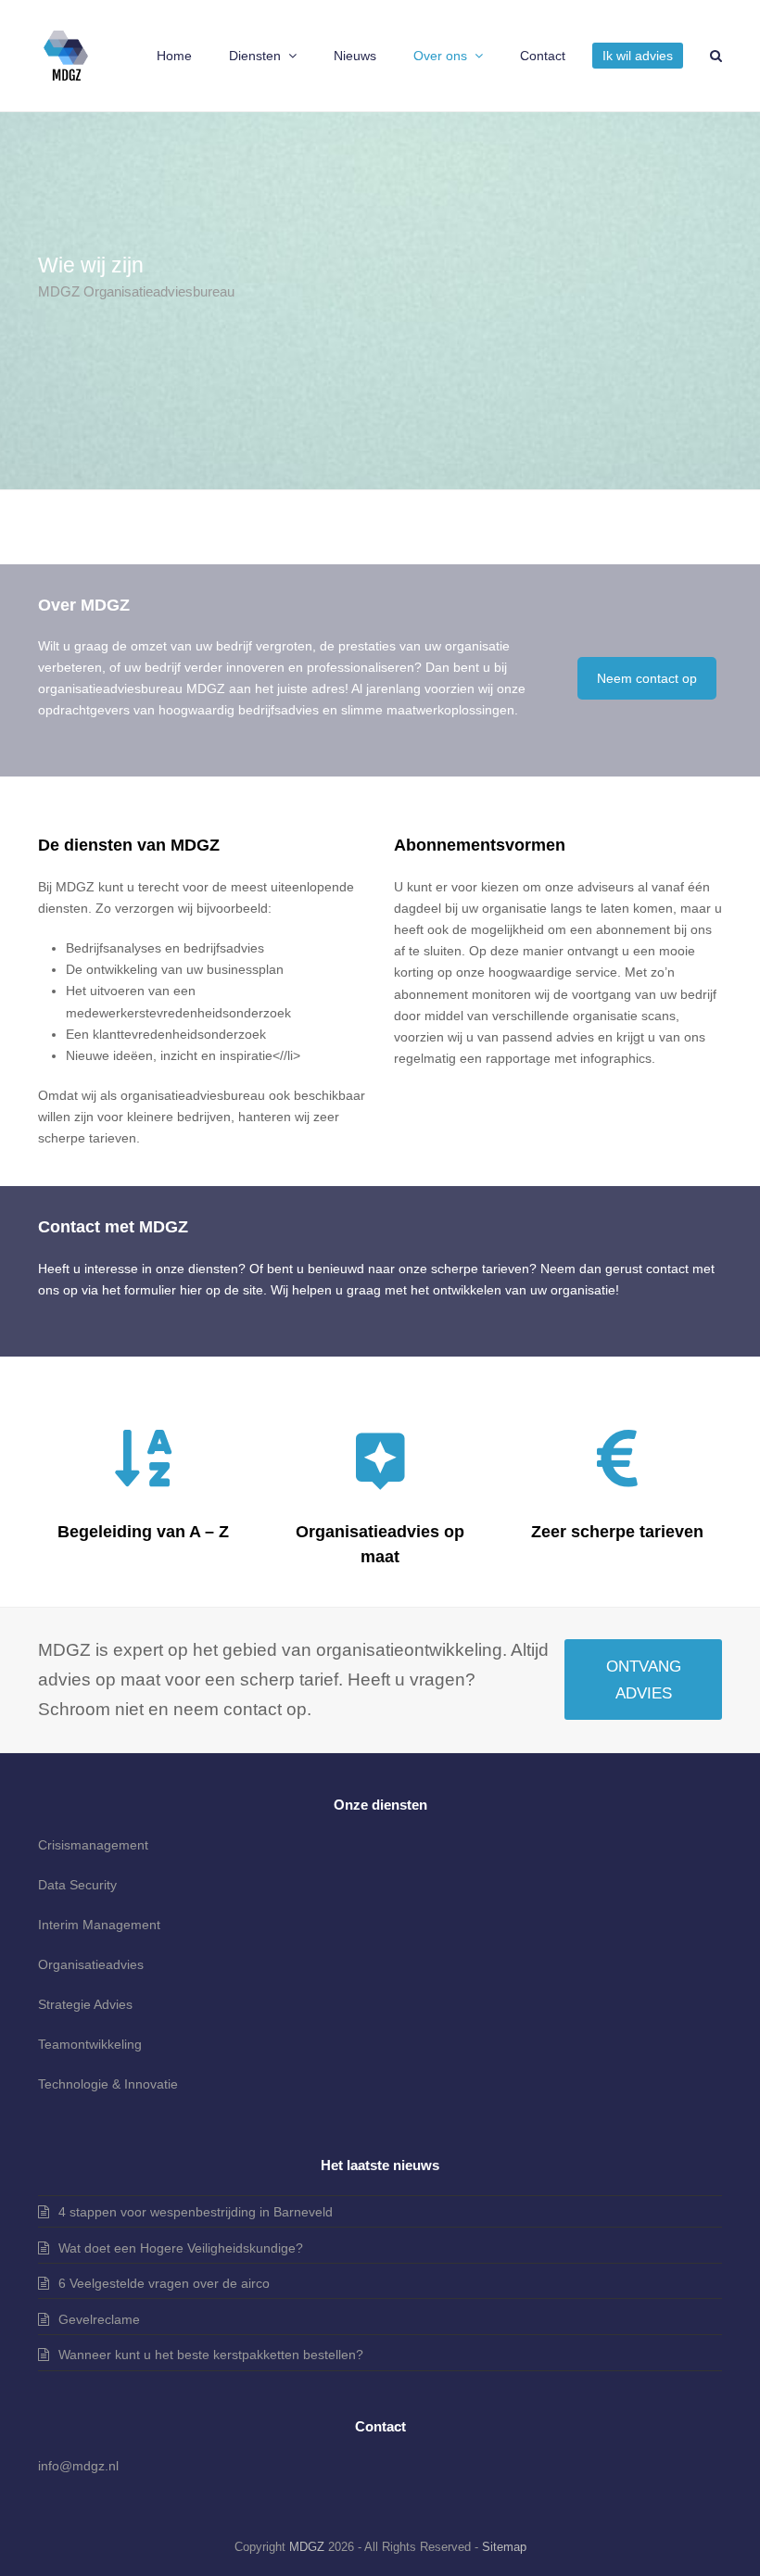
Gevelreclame (99, 2319)
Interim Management (99, 1925)
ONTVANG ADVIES (644, 1679)
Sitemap (504, 2547)
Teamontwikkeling (90, 2044)
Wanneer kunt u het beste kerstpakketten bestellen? (211, 2355)
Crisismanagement (93, 1845)
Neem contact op (647, 678)
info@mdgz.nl (78, 2466)
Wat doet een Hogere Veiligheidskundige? (181, 2248)
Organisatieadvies (91, 1964)
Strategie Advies (85, 2004)
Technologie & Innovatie (108, 2084)
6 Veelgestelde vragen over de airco (164, 2283)
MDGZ (307, 2547)
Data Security (77, 1885)
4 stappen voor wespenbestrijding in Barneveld (196, 2212)
